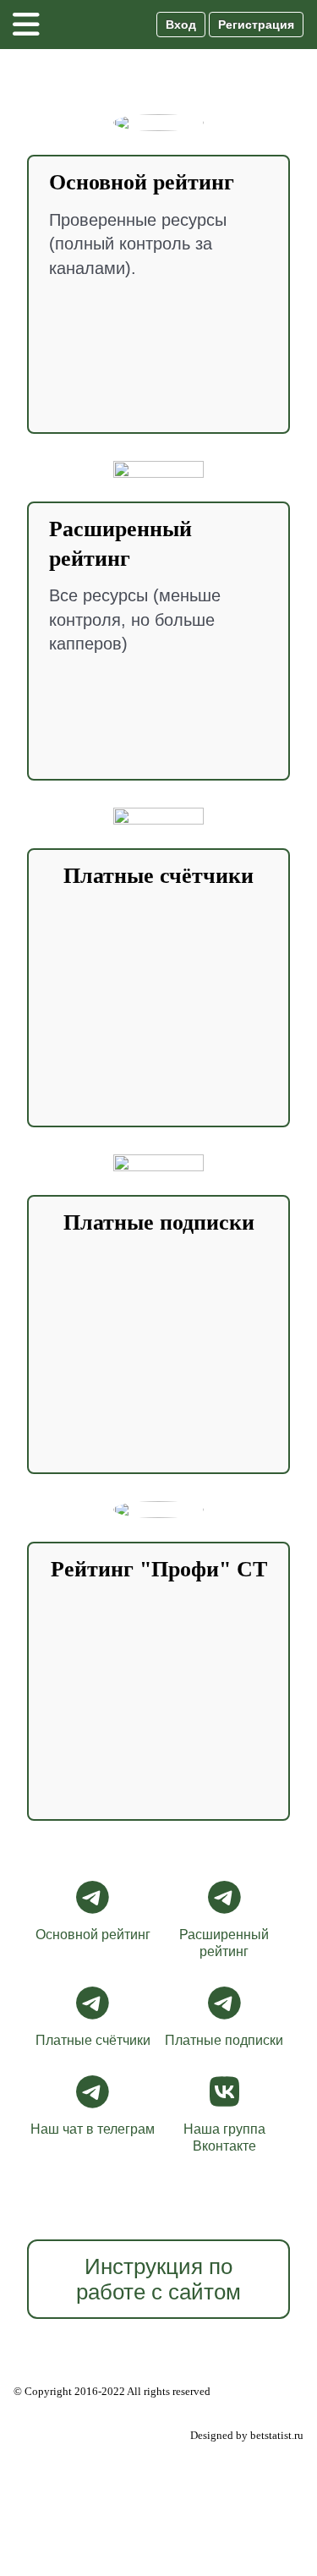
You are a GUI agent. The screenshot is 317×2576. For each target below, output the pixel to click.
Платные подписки (224, 2040)
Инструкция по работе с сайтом (158, 2279)
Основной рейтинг (93, 1935)
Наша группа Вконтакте (224, 2138)
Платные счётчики (93, 2040)
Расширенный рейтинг (224, 1943)
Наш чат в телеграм (93, 2129)
